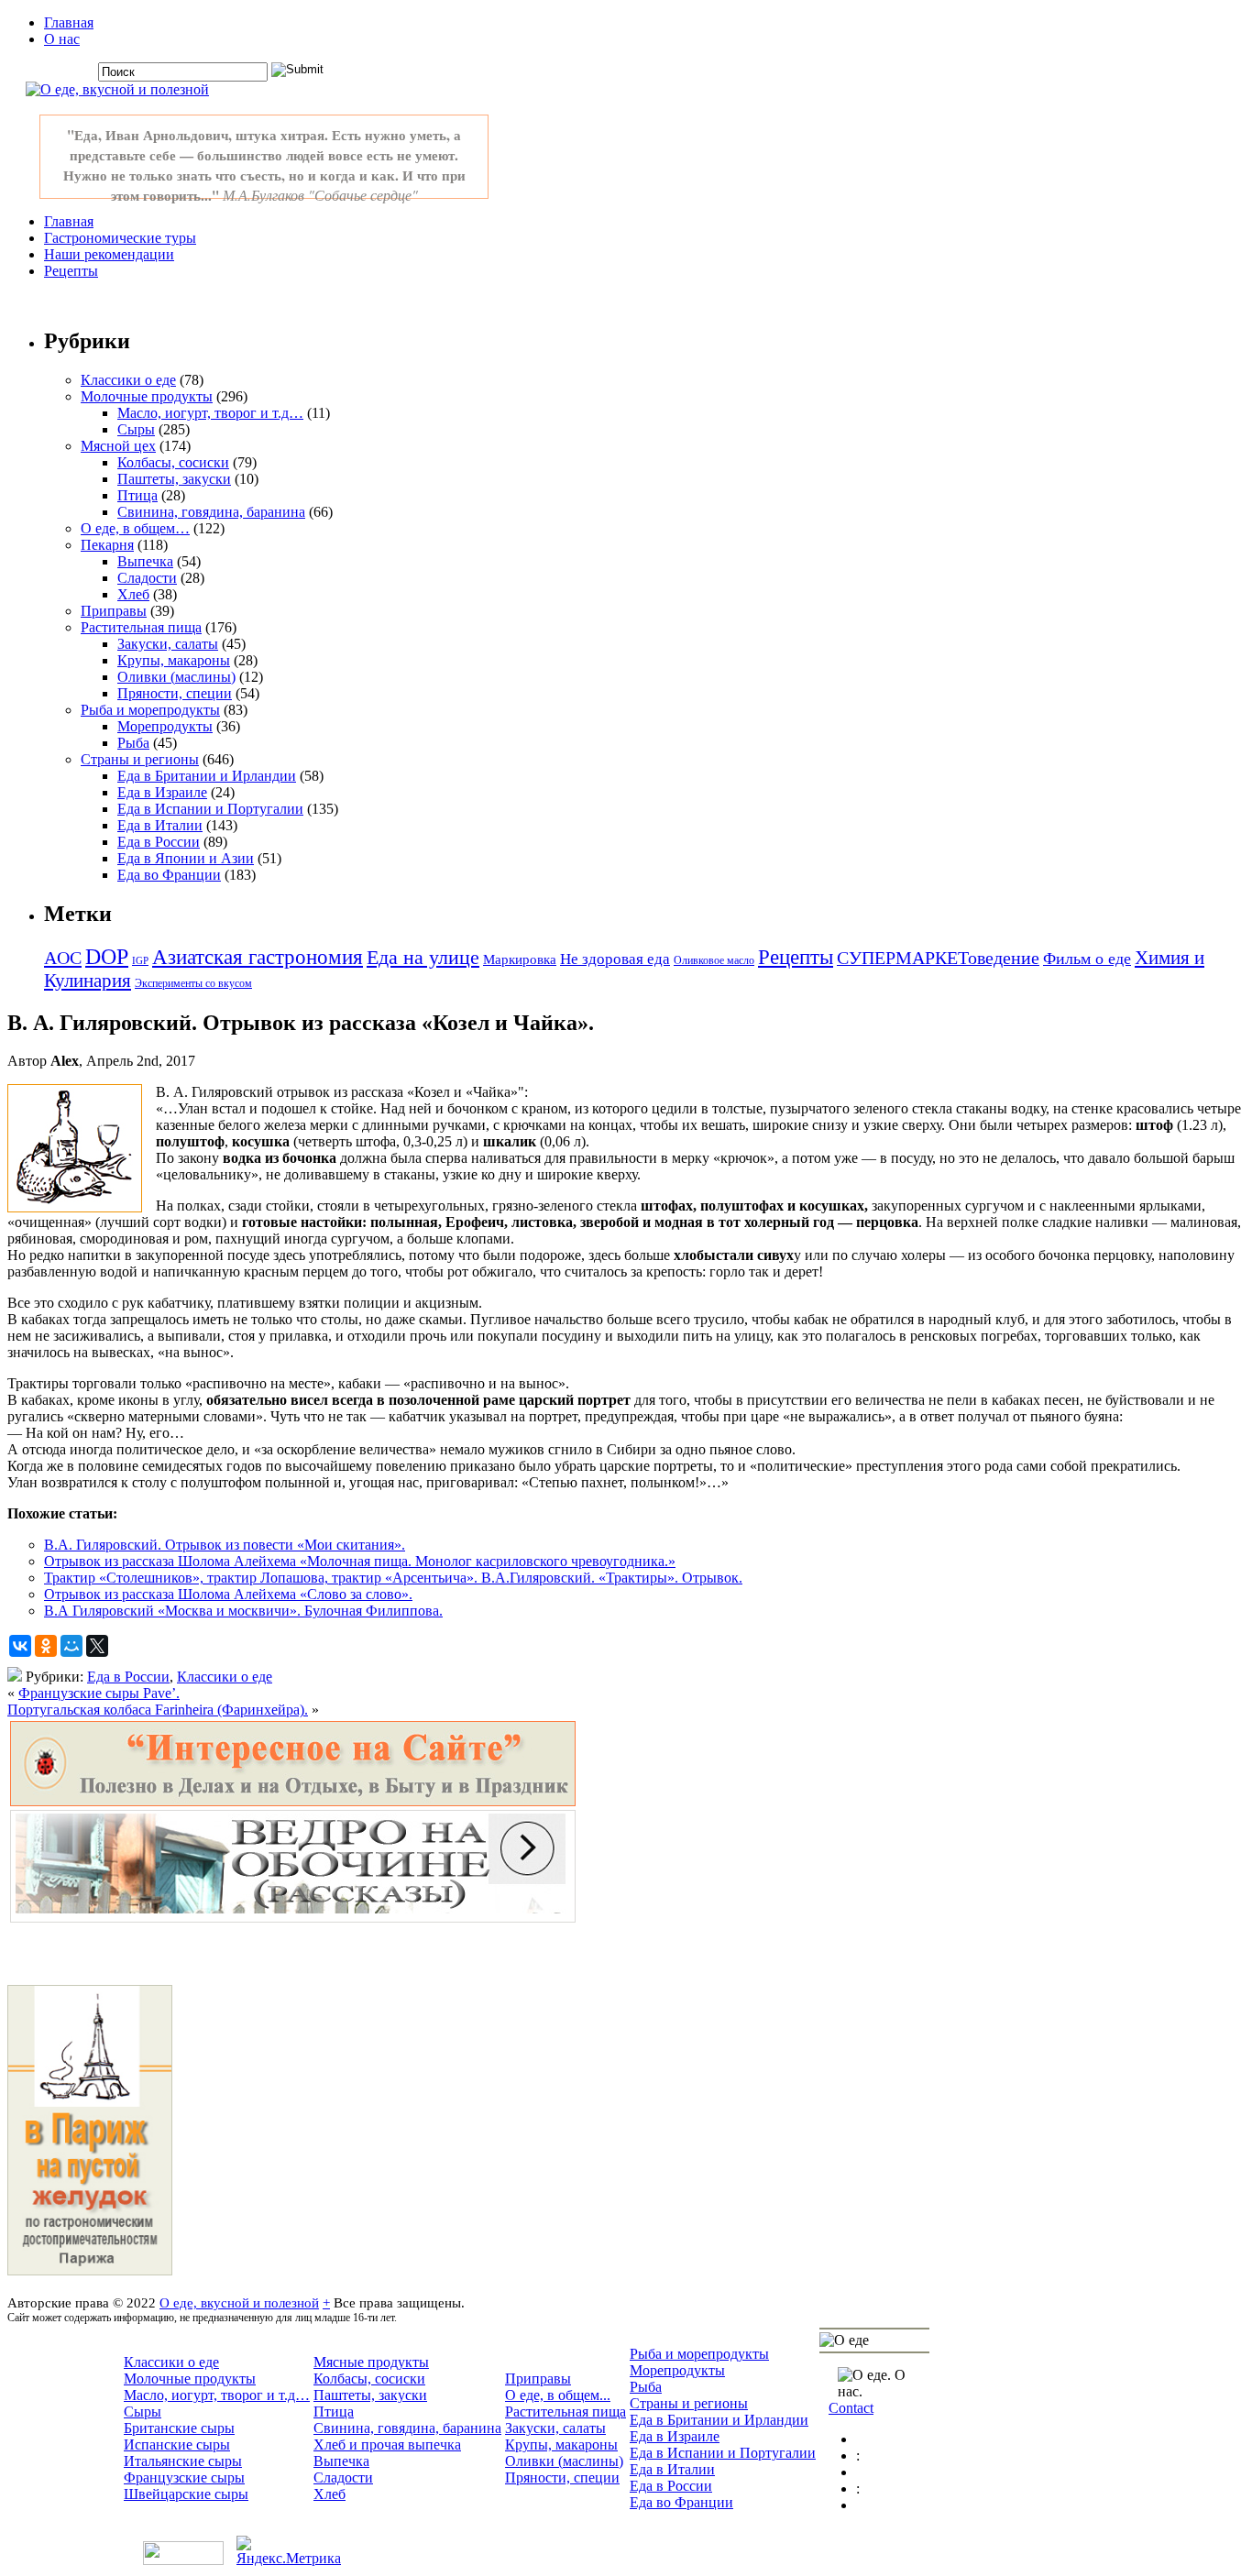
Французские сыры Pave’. (99, 1693)
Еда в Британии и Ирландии (207, 776)
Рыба (133, 743)
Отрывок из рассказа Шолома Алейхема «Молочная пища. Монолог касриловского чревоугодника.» (360, 1561)
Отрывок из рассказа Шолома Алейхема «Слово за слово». (228, 1594)
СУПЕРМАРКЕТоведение (938, 958)
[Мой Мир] (71, 1646)
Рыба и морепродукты (150, 710)
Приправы (114, 611)
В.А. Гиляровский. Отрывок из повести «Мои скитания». (225, 1545)
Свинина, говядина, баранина (211, 512)
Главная (69, 22)
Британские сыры (179, 2428)
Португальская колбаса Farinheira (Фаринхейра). (158, 1710)
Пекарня (107, 545)
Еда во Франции (169, 875)
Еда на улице (423, 957)
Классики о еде (128, 380)
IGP (140, 961)
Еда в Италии (160, 825)
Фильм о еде (1087, 959)
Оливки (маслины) (176, 677)
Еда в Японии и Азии (186, 858)
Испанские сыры (177, 2444)
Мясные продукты (371, 2362)
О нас (62, 39)
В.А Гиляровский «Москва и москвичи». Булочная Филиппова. (243, 1611)
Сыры (136, 429)
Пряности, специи (175, 693)
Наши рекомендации (109, 254)
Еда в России (159, 842)
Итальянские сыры (183, 2461)
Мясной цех (118, 446)
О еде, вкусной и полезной (239, 2302)
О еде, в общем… (135, 528)
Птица (137, 495)
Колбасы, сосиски (173, 462)
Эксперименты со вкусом (193, 983)
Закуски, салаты (168, 644)
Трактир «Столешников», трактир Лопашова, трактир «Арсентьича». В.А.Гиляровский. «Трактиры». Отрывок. (393, 1578)
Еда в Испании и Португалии (210, 809)
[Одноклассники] (46, 1646)
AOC (63, 958)
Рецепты (71, 271)
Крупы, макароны (174, 660)
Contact (851, 2408)
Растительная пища (141, 627)
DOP (107, 957)
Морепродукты (165, 726)
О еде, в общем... (558, 2395)
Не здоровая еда (615, 959)
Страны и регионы (140, 759)
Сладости (147, 578)
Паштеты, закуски (174, 479)
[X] (97, 1646)
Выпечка (145, 561)
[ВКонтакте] (20, 1646)
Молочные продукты (147, 396)
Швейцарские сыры (186, 2494)
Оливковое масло (714, 960)
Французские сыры (184, 2477)
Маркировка (520, 959)
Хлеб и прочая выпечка (387, 2444)
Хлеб (133, 594)
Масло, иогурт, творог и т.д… (210, 413)
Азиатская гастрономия (258, 957)
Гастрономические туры (120, 238)
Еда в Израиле (162, 792)
